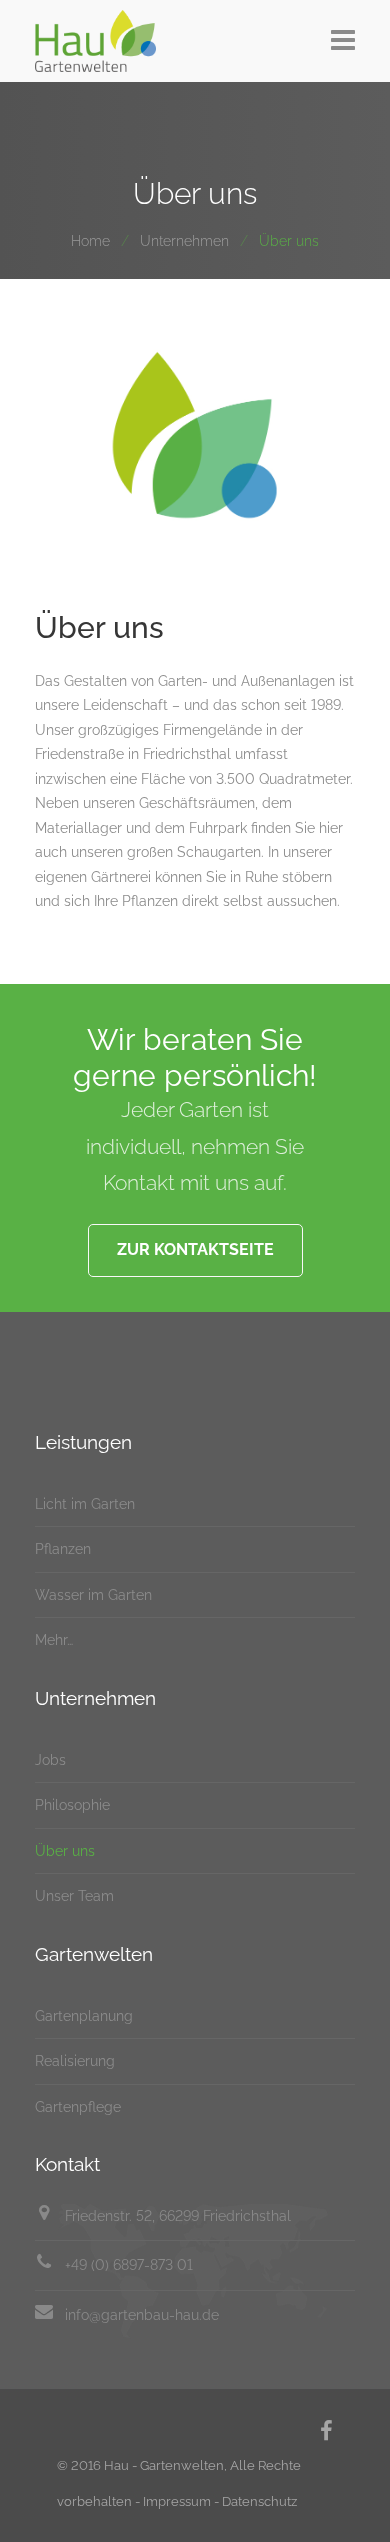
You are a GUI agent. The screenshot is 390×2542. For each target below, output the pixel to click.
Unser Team (74, 1896)
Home (90, 241)
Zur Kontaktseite (195, 1249)
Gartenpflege (78, 2107)
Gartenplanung (84, 2016)
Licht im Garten (85, 1504)
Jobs (50, 1760)
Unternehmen (184, 241)
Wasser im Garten (93, 1595)
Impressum (177, 2501)
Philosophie (72, 1805)
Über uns (65, 1851)
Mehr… (54, 1640)
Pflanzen (63, 1549)
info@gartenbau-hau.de (142, 2315)
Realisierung (75, 2061)
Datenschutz (259, 2501)
